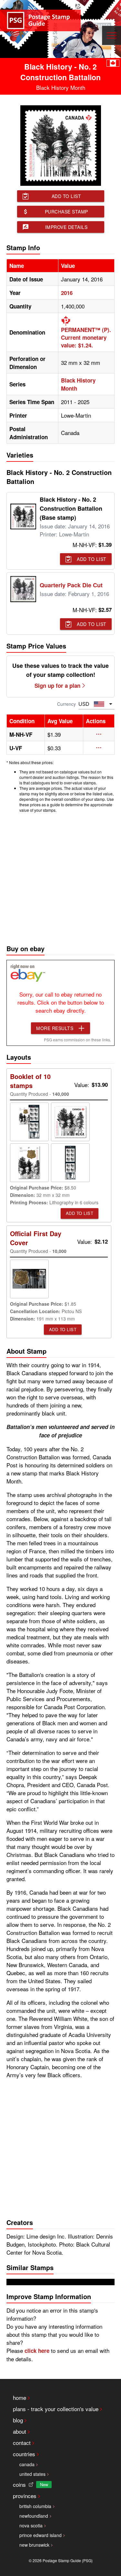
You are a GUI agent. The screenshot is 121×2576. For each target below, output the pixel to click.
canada (27, 2464)
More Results (55, 1028)
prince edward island (40, 2535)
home (20, 2397)
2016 (67, 293)
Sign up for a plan (57, 686)
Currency (66, 704)
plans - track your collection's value (56, 2409)
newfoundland (34, 2516)
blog (18, 2420)
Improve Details (66, 227)
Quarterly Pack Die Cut (71, 585)
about (20, 2431)
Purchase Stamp (66, 212)
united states (32, 2474)
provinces (25, 2496)
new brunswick (34, 2545)
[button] (99, 734)
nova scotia (31, 2525)
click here (37, 2351)
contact (22, 2443)
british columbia (35, 2506)
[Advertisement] (60, 877)
